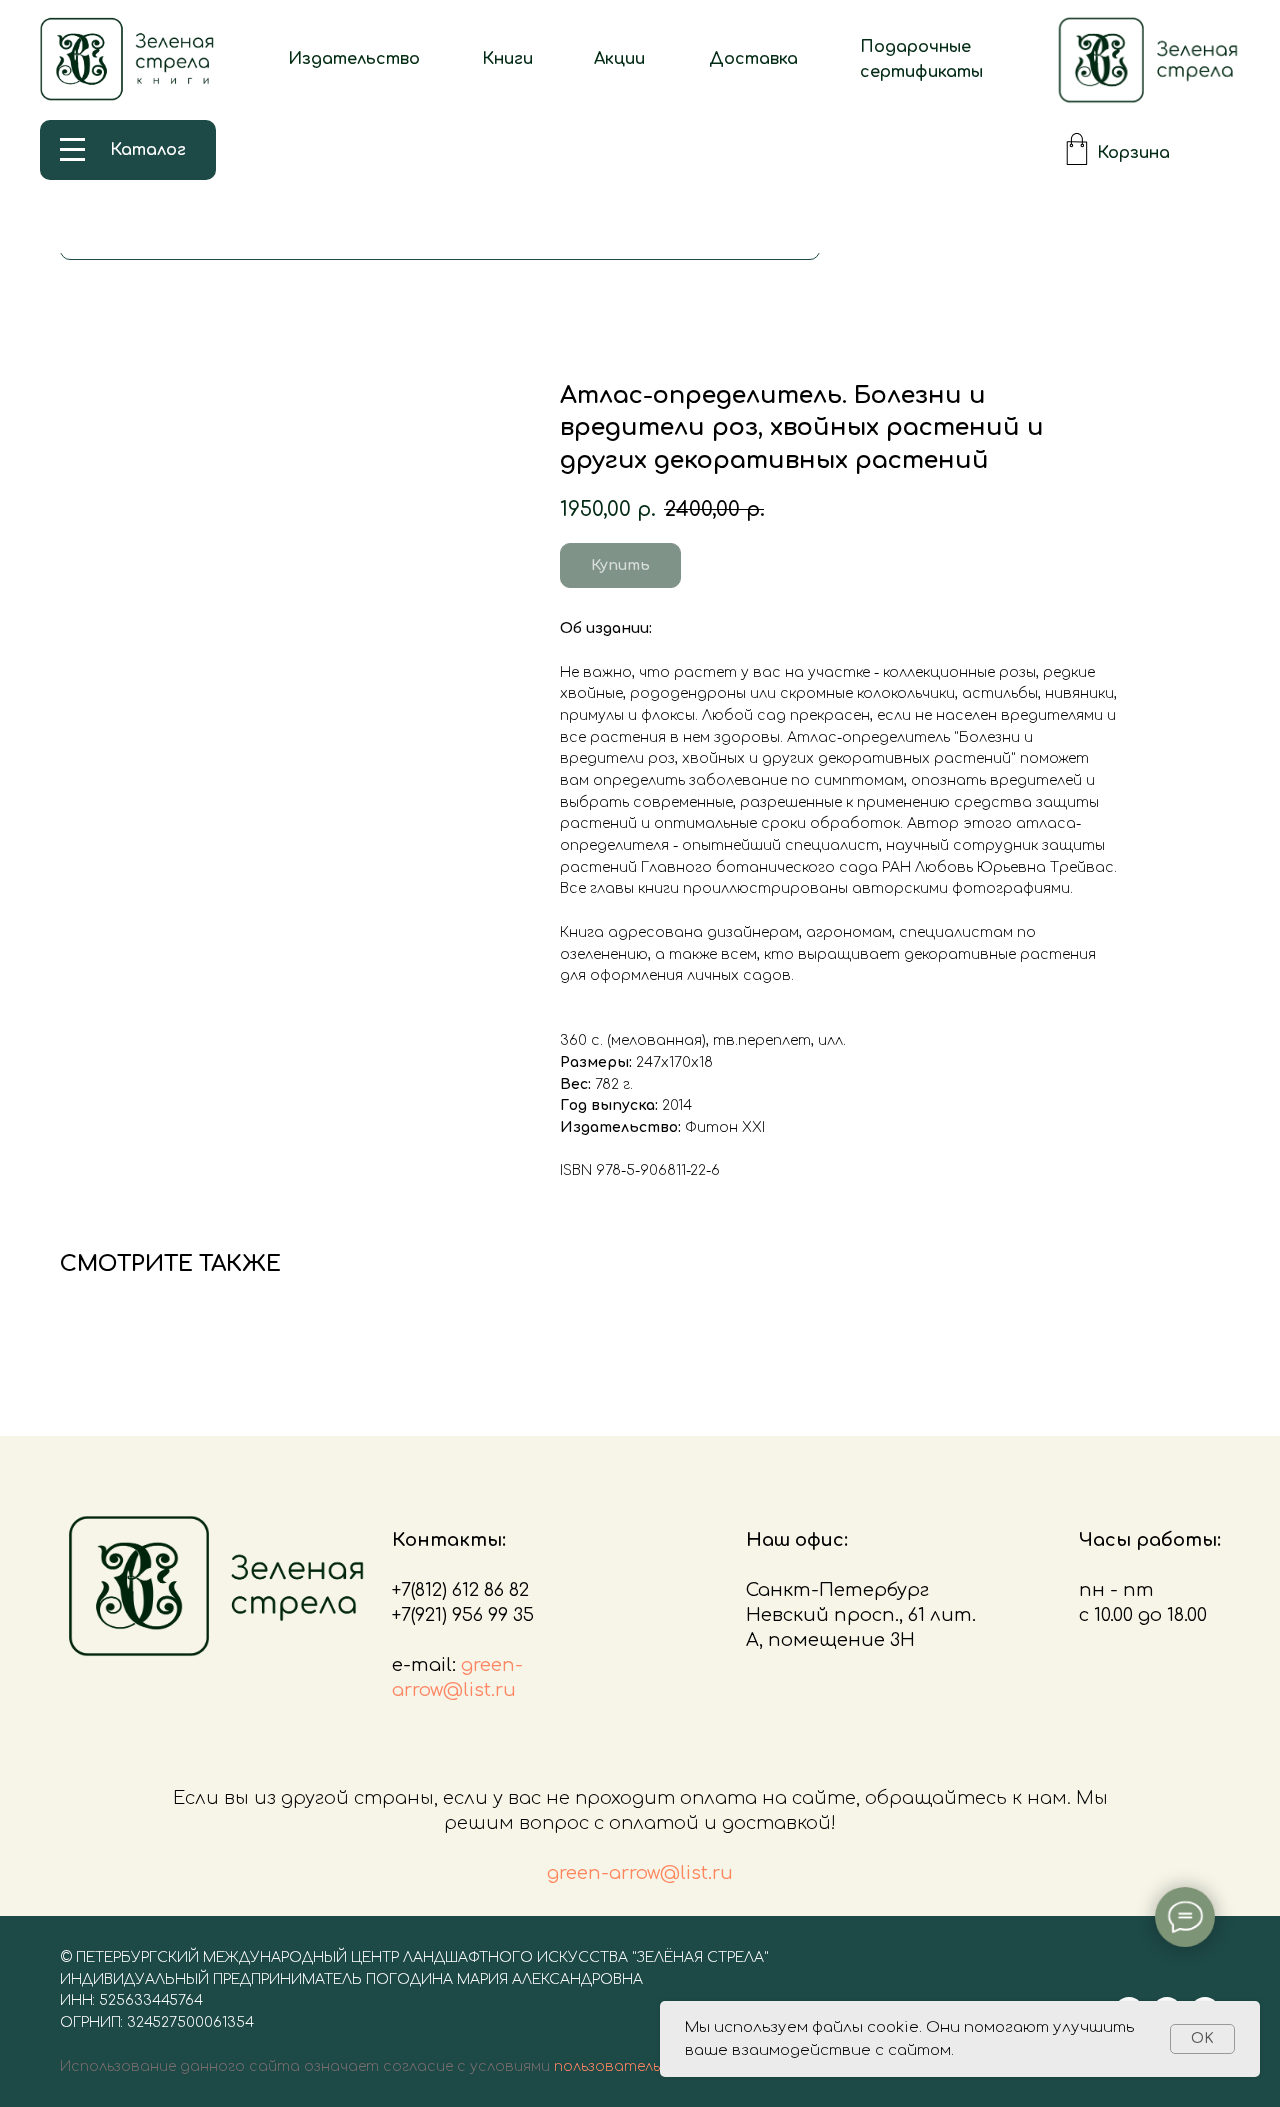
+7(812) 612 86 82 (460, 1590)
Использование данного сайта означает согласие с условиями (305, 2066)
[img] (1148, 60)
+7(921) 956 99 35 (463, 1615)
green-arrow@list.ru (640, 1873)
